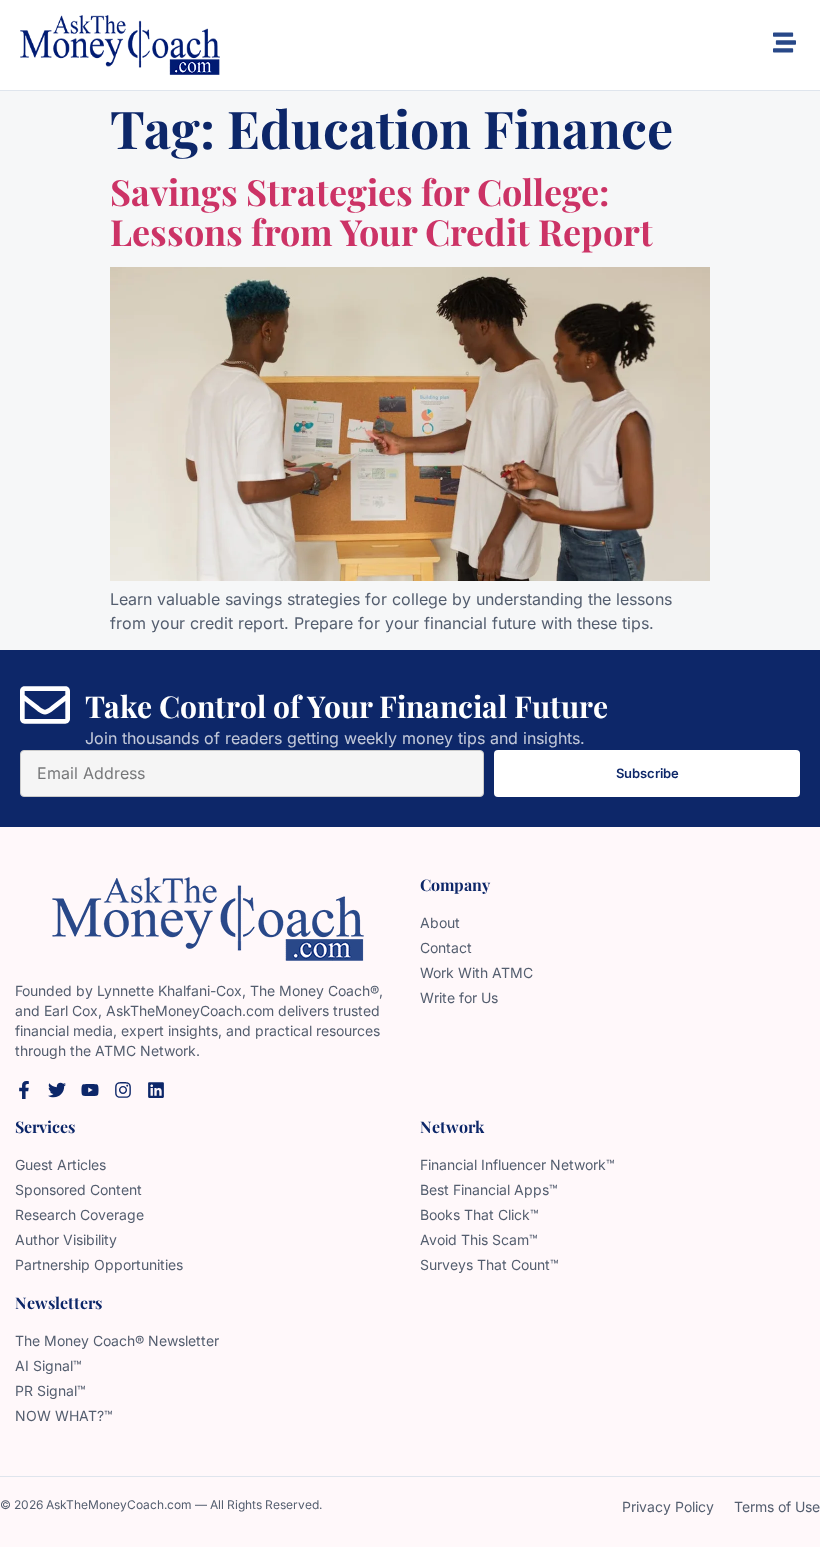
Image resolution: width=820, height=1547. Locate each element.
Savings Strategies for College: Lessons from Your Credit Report (381, 211)
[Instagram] (123, 1090)
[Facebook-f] (24, 1090)
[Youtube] (90, 1090)
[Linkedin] (156, 1090)
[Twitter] (57, 1090)
